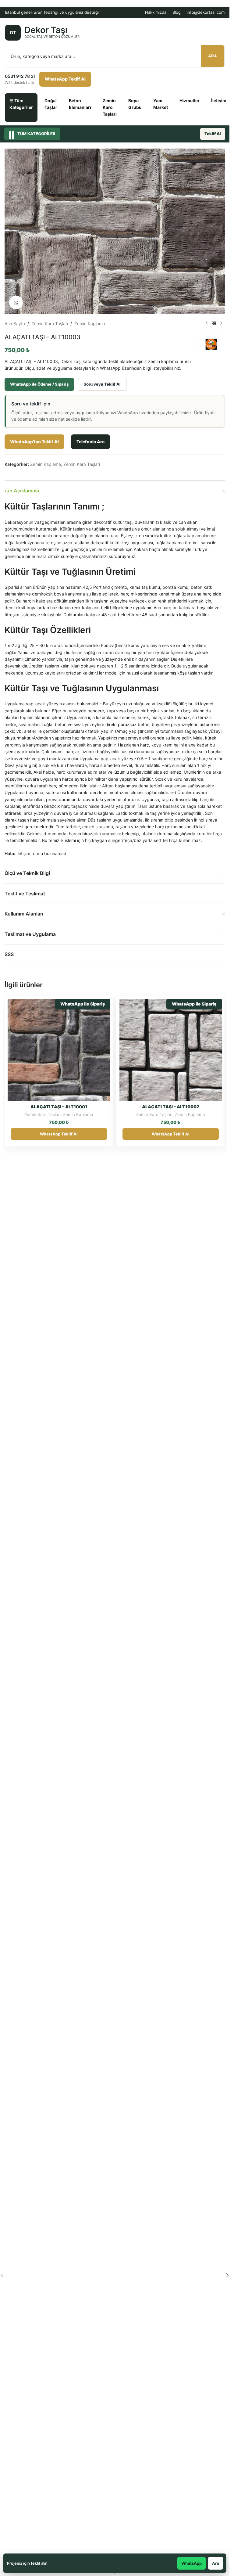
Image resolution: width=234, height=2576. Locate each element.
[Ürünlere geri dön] (214, 324)
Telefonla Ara (90, 442)
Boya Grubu (135, 104)
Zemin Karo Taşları (110, 107)
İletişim (219, 101)
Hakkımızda (156, 12)
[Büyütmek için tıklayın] (16, 302)
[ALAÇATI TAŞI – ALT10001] (59, 1050)
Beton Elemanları (80, 104)
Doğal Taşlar (51, 104)
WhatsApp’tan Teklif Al (34, 442)
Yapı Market (161, 104)
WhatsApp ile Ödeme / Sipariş (39, 384)
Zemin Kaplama (90, 324)
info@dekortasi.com (206, 12)
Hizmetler (190, 101)
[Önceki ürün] (207, 324)
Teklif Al (213, 134)
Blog (177, 12)
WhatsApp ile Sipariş (83, 1004)
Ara (213, 56)
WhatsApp (191, 2563)
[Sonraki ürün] (221, 324)
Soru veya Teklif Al (102, 384)
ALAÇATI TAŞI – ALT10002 (171, 1107)
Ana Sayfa (15, 324)
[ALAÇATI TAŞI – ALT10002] (171, 1050)
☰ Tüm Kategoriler (21, 104)
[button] (227, 2275)
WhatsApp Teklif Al (65, 79)
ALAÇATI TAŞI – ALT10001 (59, 1107)
